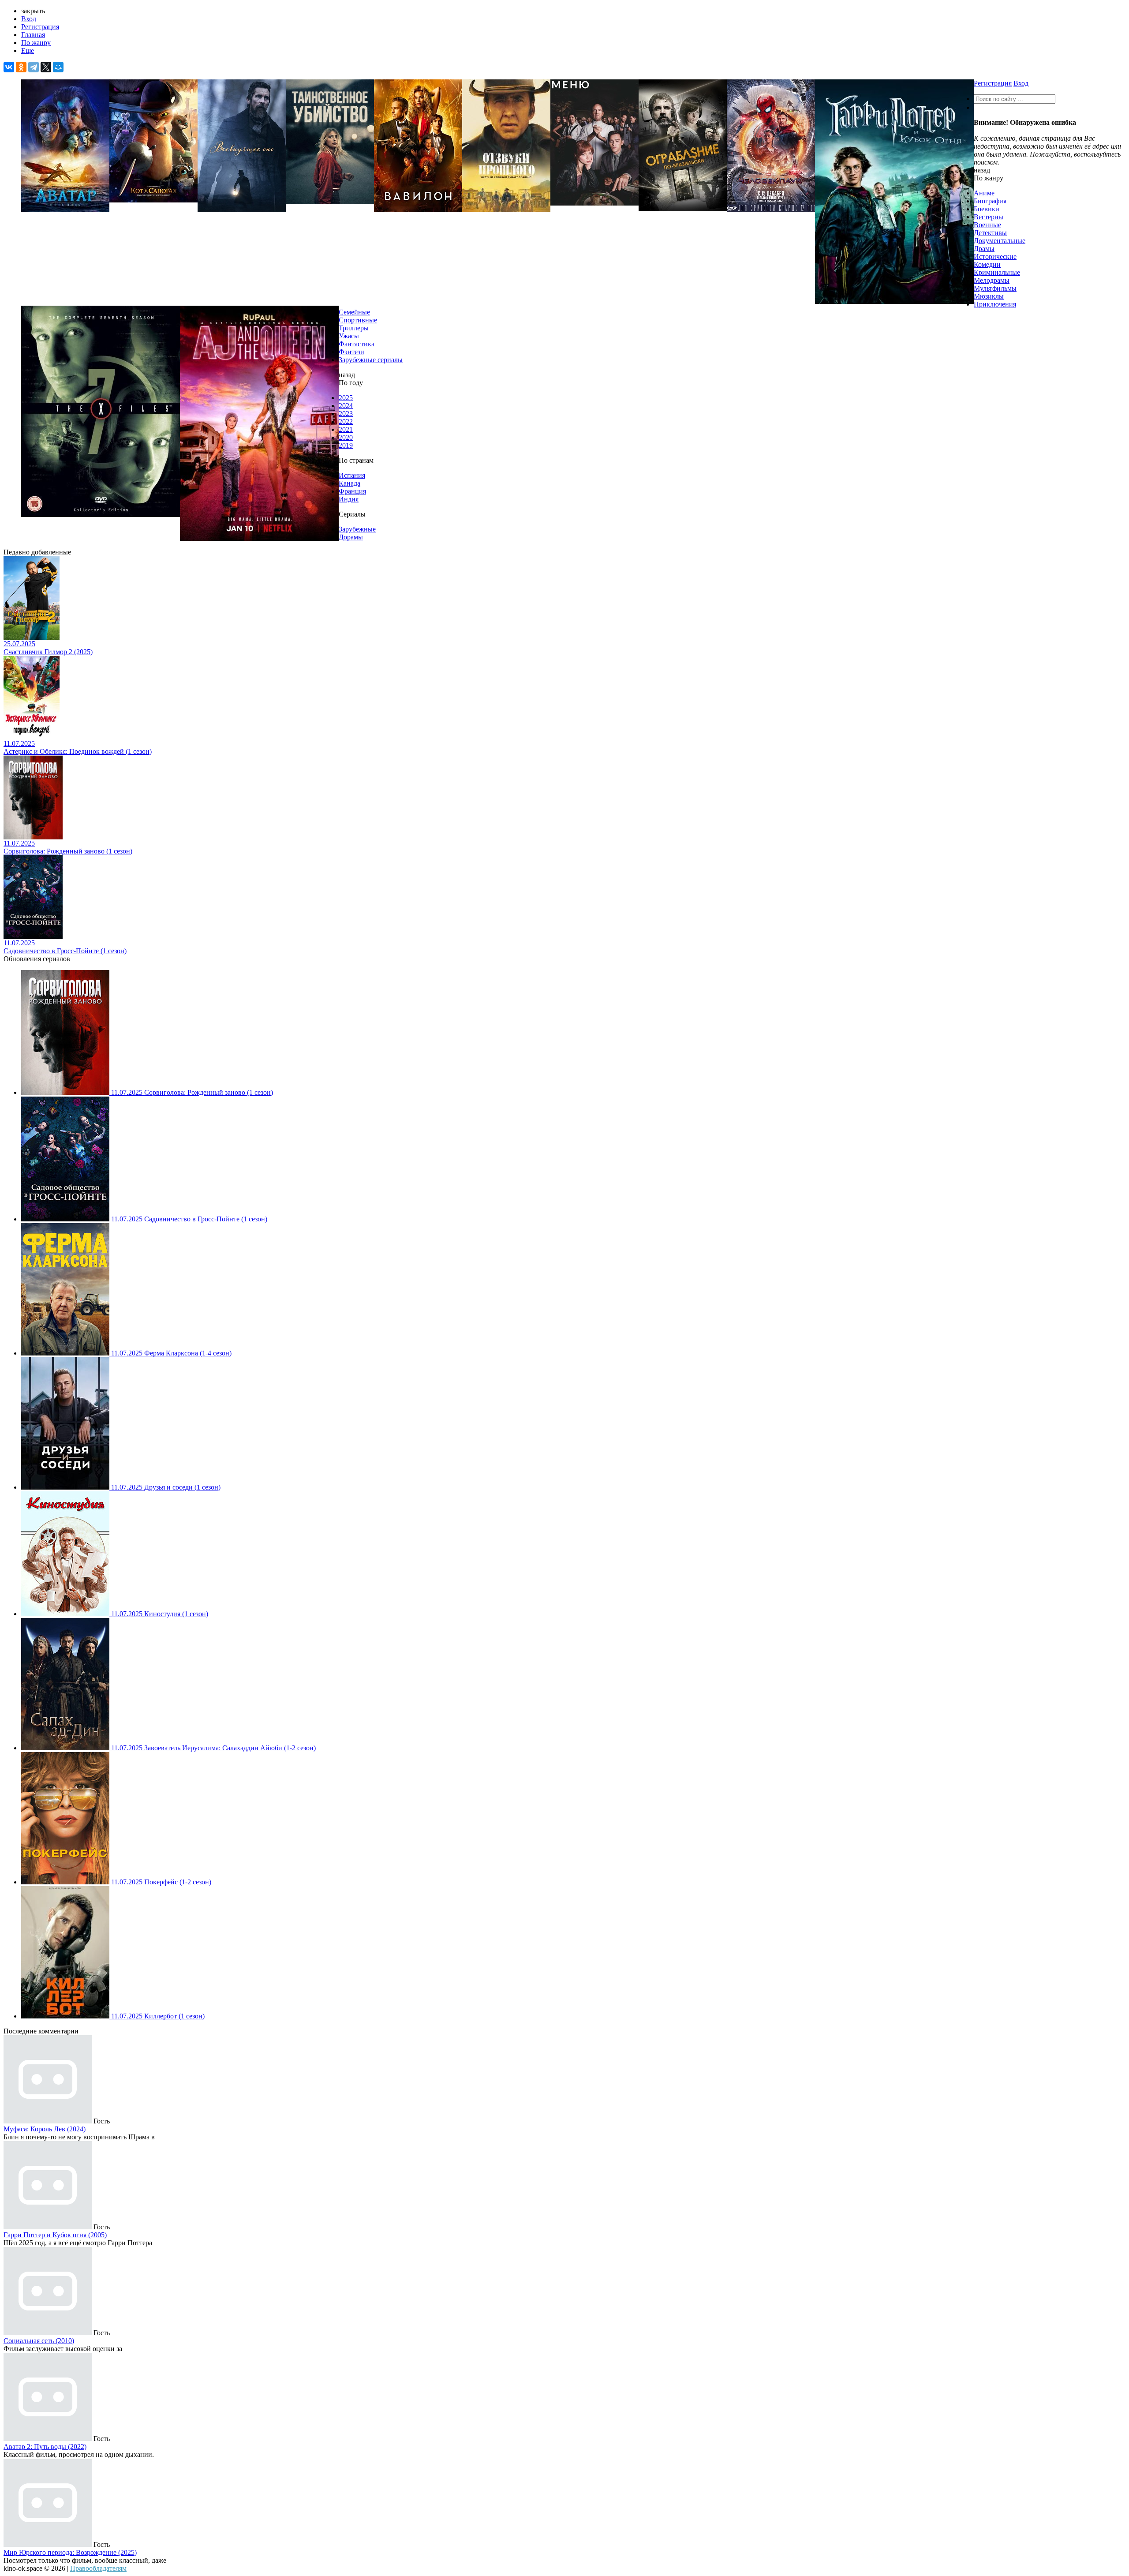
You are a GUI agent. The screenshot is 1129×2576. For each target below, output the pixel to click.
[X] (46, 67)
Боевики (987, 209)
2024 (346, 406)
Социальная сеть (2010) (39, 2341)
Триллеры (354, 328)
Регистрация (40, 27)
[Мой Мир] (58, 67)
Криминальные (997, 272)
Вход (29, 19)
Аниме (984, 193)
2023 (346, 414)
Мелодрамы (992, 280)
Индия (349, 499)
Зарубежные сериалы (371, 360)
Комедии (987, 264)
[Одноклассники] (21, 67)
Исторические (995, 256)
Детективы (990, 233)
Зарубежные (357, 529)
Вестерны (989, 217)
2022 (346, 421)
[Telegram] (34, 67)
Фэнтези (351, 352)
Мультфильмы (995, 288)
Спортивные (358, 320)
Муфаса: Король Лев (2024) (45, 2129)
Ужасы (349, 336)
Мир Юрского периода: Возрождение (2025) (70, 2552)
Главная (33, 35)
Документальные (1000, 241)
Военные (987, 225)
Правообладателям (98, 2568)
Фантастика (357, 344)
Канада (350, 483)
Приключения (995, 304)
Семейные (354, 312)
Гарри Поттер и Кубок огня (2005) (55, 2235)
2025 (346, 398)
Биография (990, 201)
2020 (346, 437)
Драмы (984, 249)
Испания (352, 475)
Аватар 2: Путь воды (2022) (45, 2447)
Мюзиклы (989, 296)
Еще (28, 51)
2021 (346, 429)
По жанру (36, 43)
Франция (352, 491)
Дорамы (351, 537)
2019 (346, 445)
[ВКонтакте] (9, 67)
